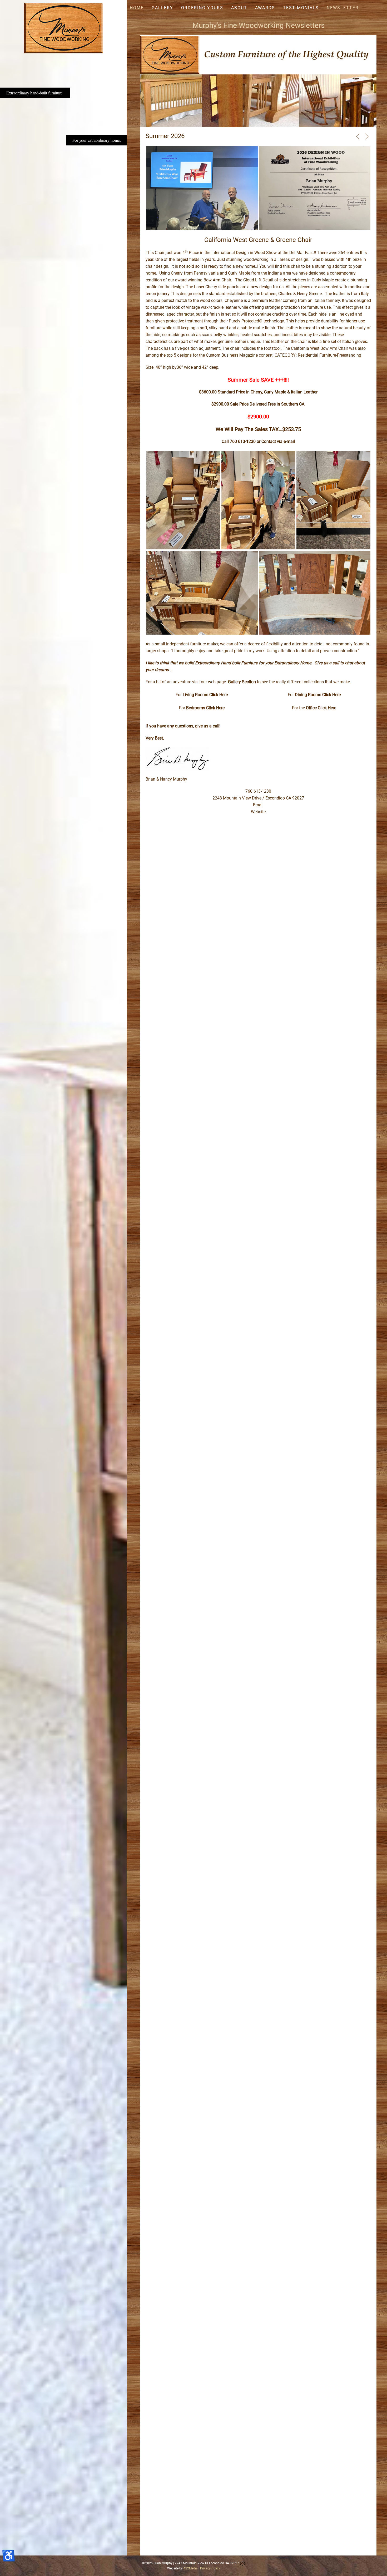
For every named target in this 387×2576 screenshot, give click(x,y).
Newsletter (343, 8)
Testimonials (301, 8)
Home (137, 8)
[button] (358, 136)
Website (259, 812)
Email (259, 805)
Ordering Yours (202, 8)
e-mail (289, 441)
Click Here (219, 695)
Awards (265, 8)
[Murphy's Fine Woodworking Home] (64, 28)
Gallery (162, 8)
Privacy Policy (210, 2568)
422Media (191, 2568)
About (239, 8)
